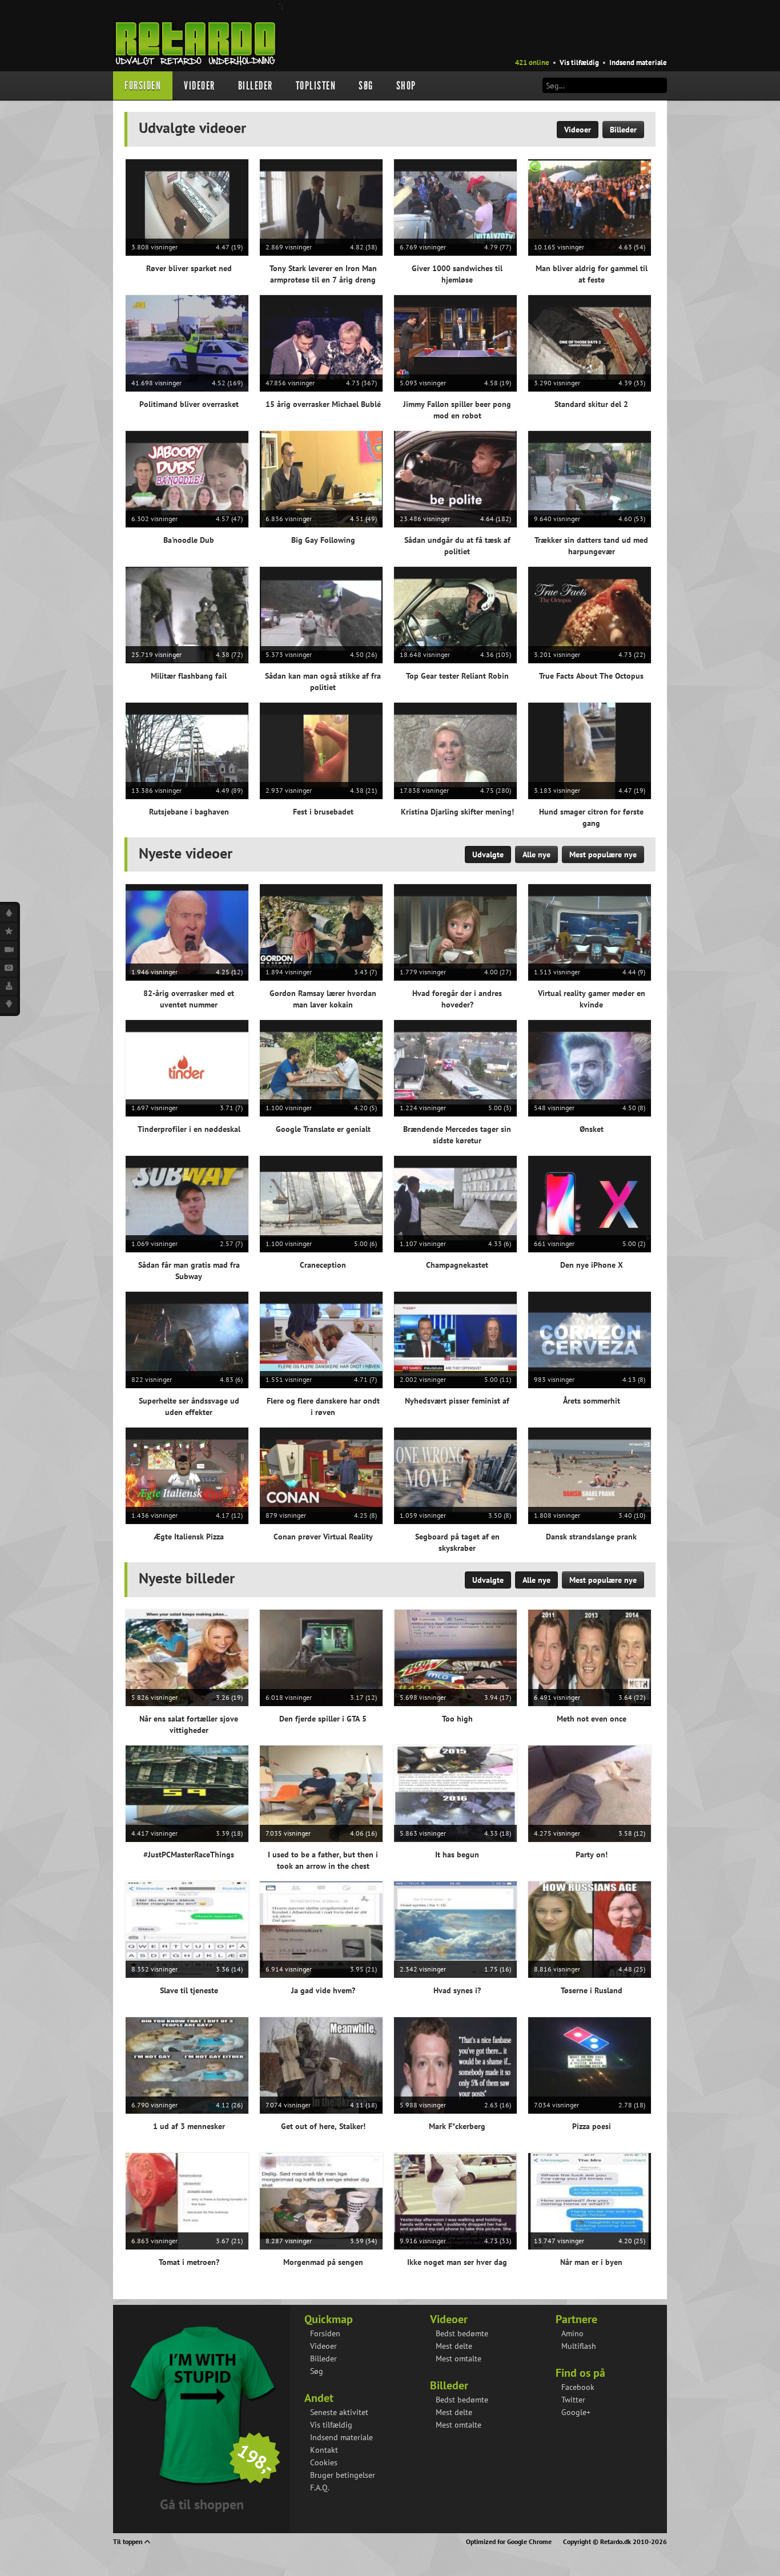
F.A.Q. (320, 2488)
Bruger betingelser (343, 2475)
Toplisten (316, 86)
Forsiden (143, 86)
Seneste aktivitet (339, 2412)
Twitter (573, 2400)
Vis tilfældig (579, 63)
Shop (406, 86)
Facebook (578, 2387)
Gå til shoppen (202, 2504)
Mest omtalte (459, 2359)
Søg (366, 86)
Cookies (324, 2462)
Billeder (256, 86)
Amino (572, 2333)
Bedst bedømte (462, 2333)
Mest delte (454, 2346)
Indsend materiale (638, 63)
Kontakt (324, 2450)
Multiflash (579, 2346)
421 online (532, 63)
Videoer (200, 86)
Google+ (576, 2412)
